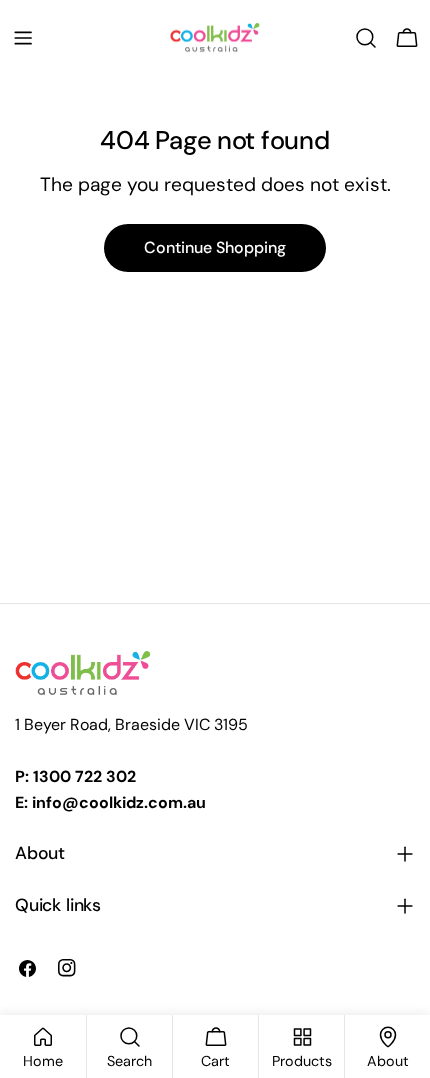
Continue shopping (215, 247)
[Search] (366, 38)
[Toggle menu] (23, 38)
